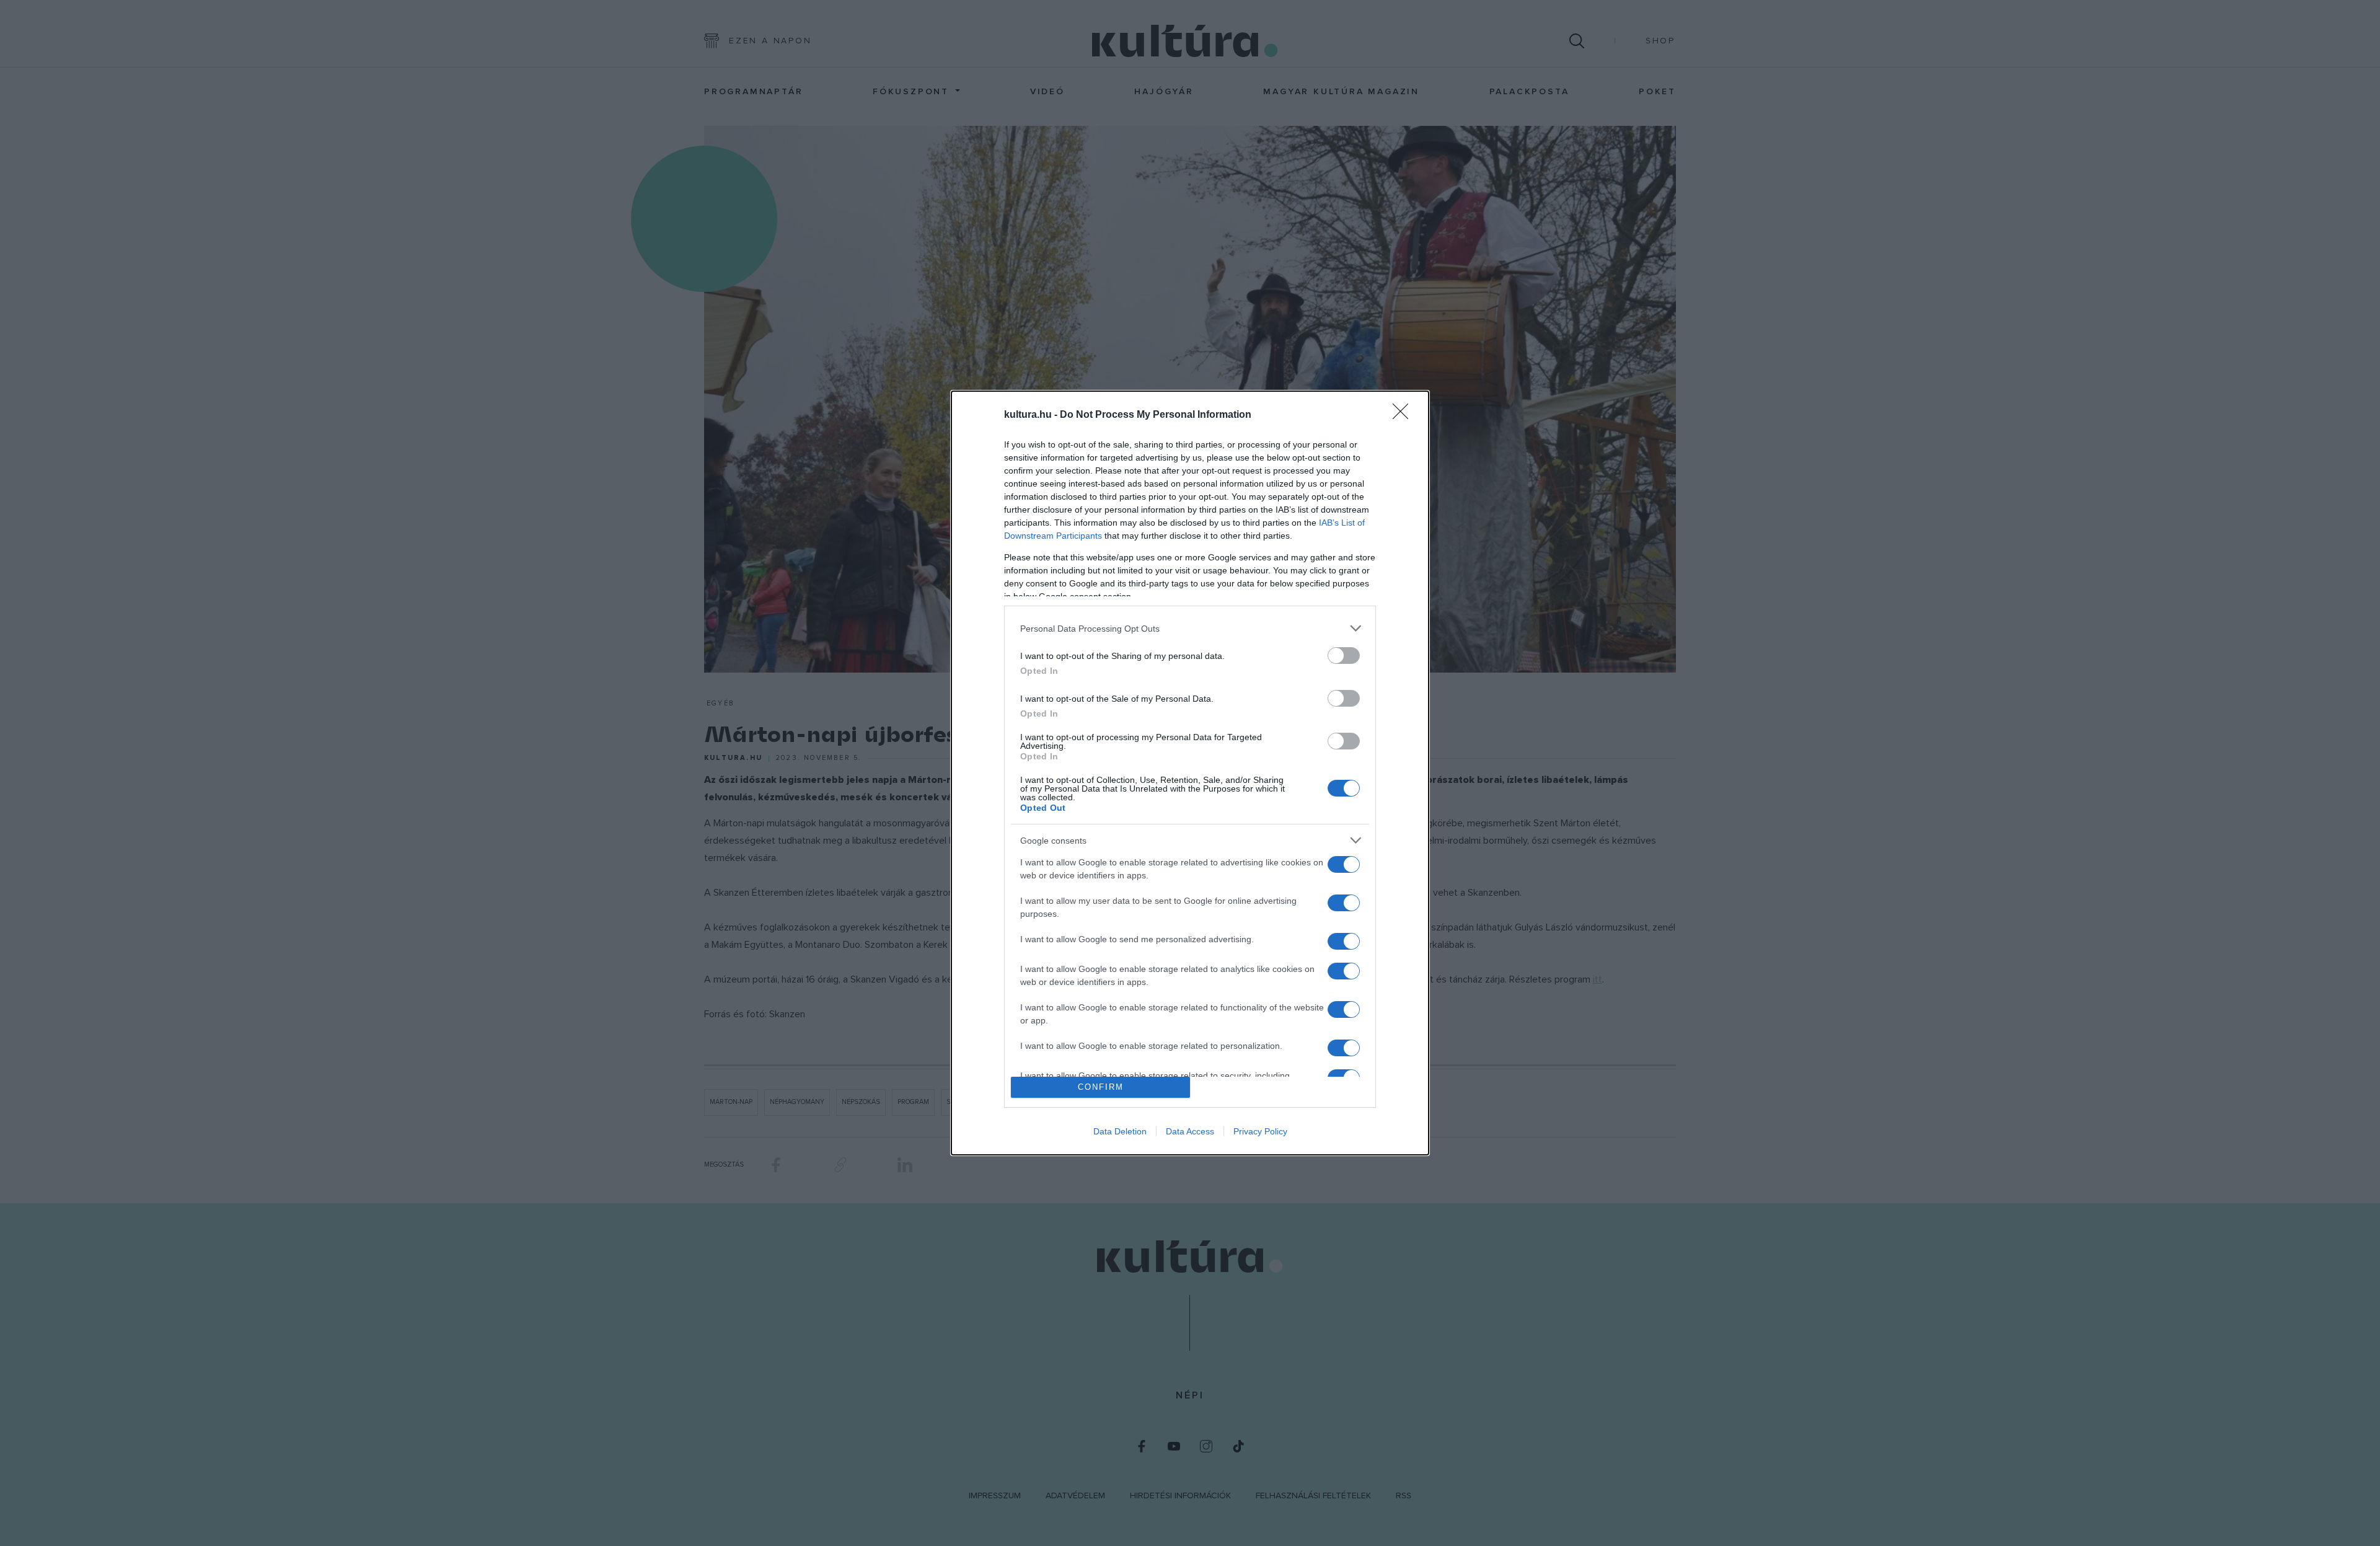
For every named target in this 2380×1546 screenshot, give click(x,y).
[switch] (1344, 656)
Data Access (1190, 1131)
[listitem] (1190, 628)
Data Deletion (1120, 1131)
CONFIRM (1101, 1087)
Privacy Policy (1260, 1131)
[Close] (1404, 415)
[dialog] (1190, 773)
